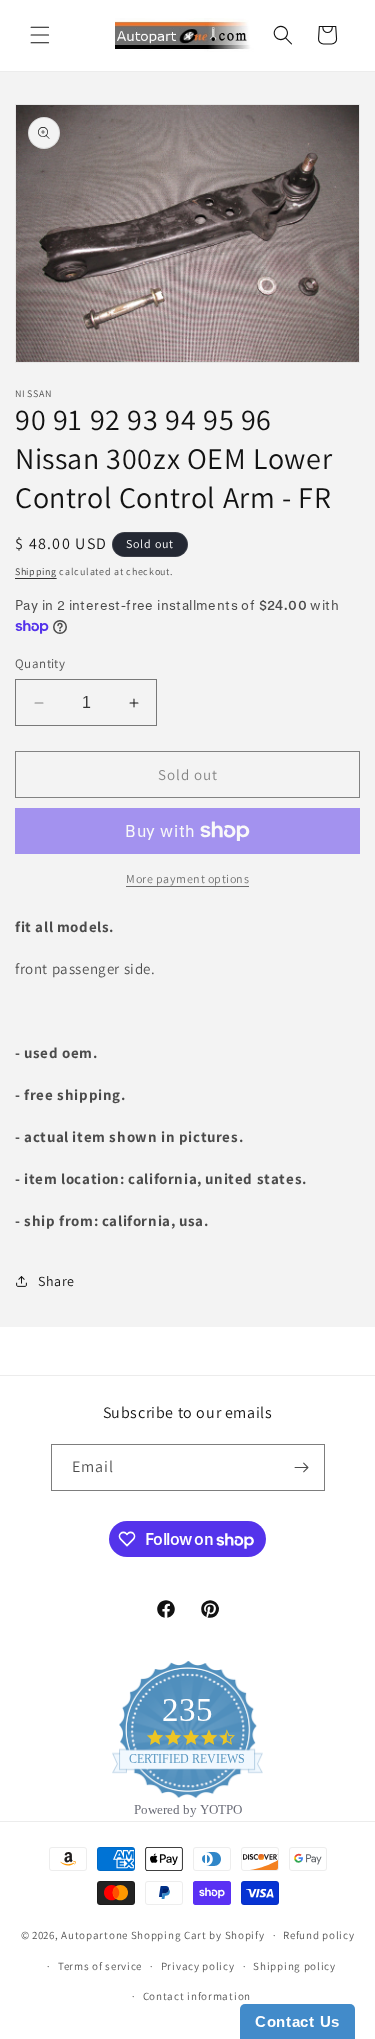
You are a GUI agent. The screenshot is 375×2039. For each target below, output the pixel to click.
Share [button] (56, 1281)
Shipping (36, 571)
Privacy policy (198, 1966)
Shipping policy (294, 1966)
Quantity (40, 663)
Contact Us (297, 2021)
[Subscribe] (302, 1467)
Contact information (197, 1996)
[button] (40, 35)
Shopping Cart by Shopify (198, 1935)
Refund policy (318, 1935)
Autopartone (94, 1935)
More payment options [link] (187, 878)
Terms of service (100, 1966)
